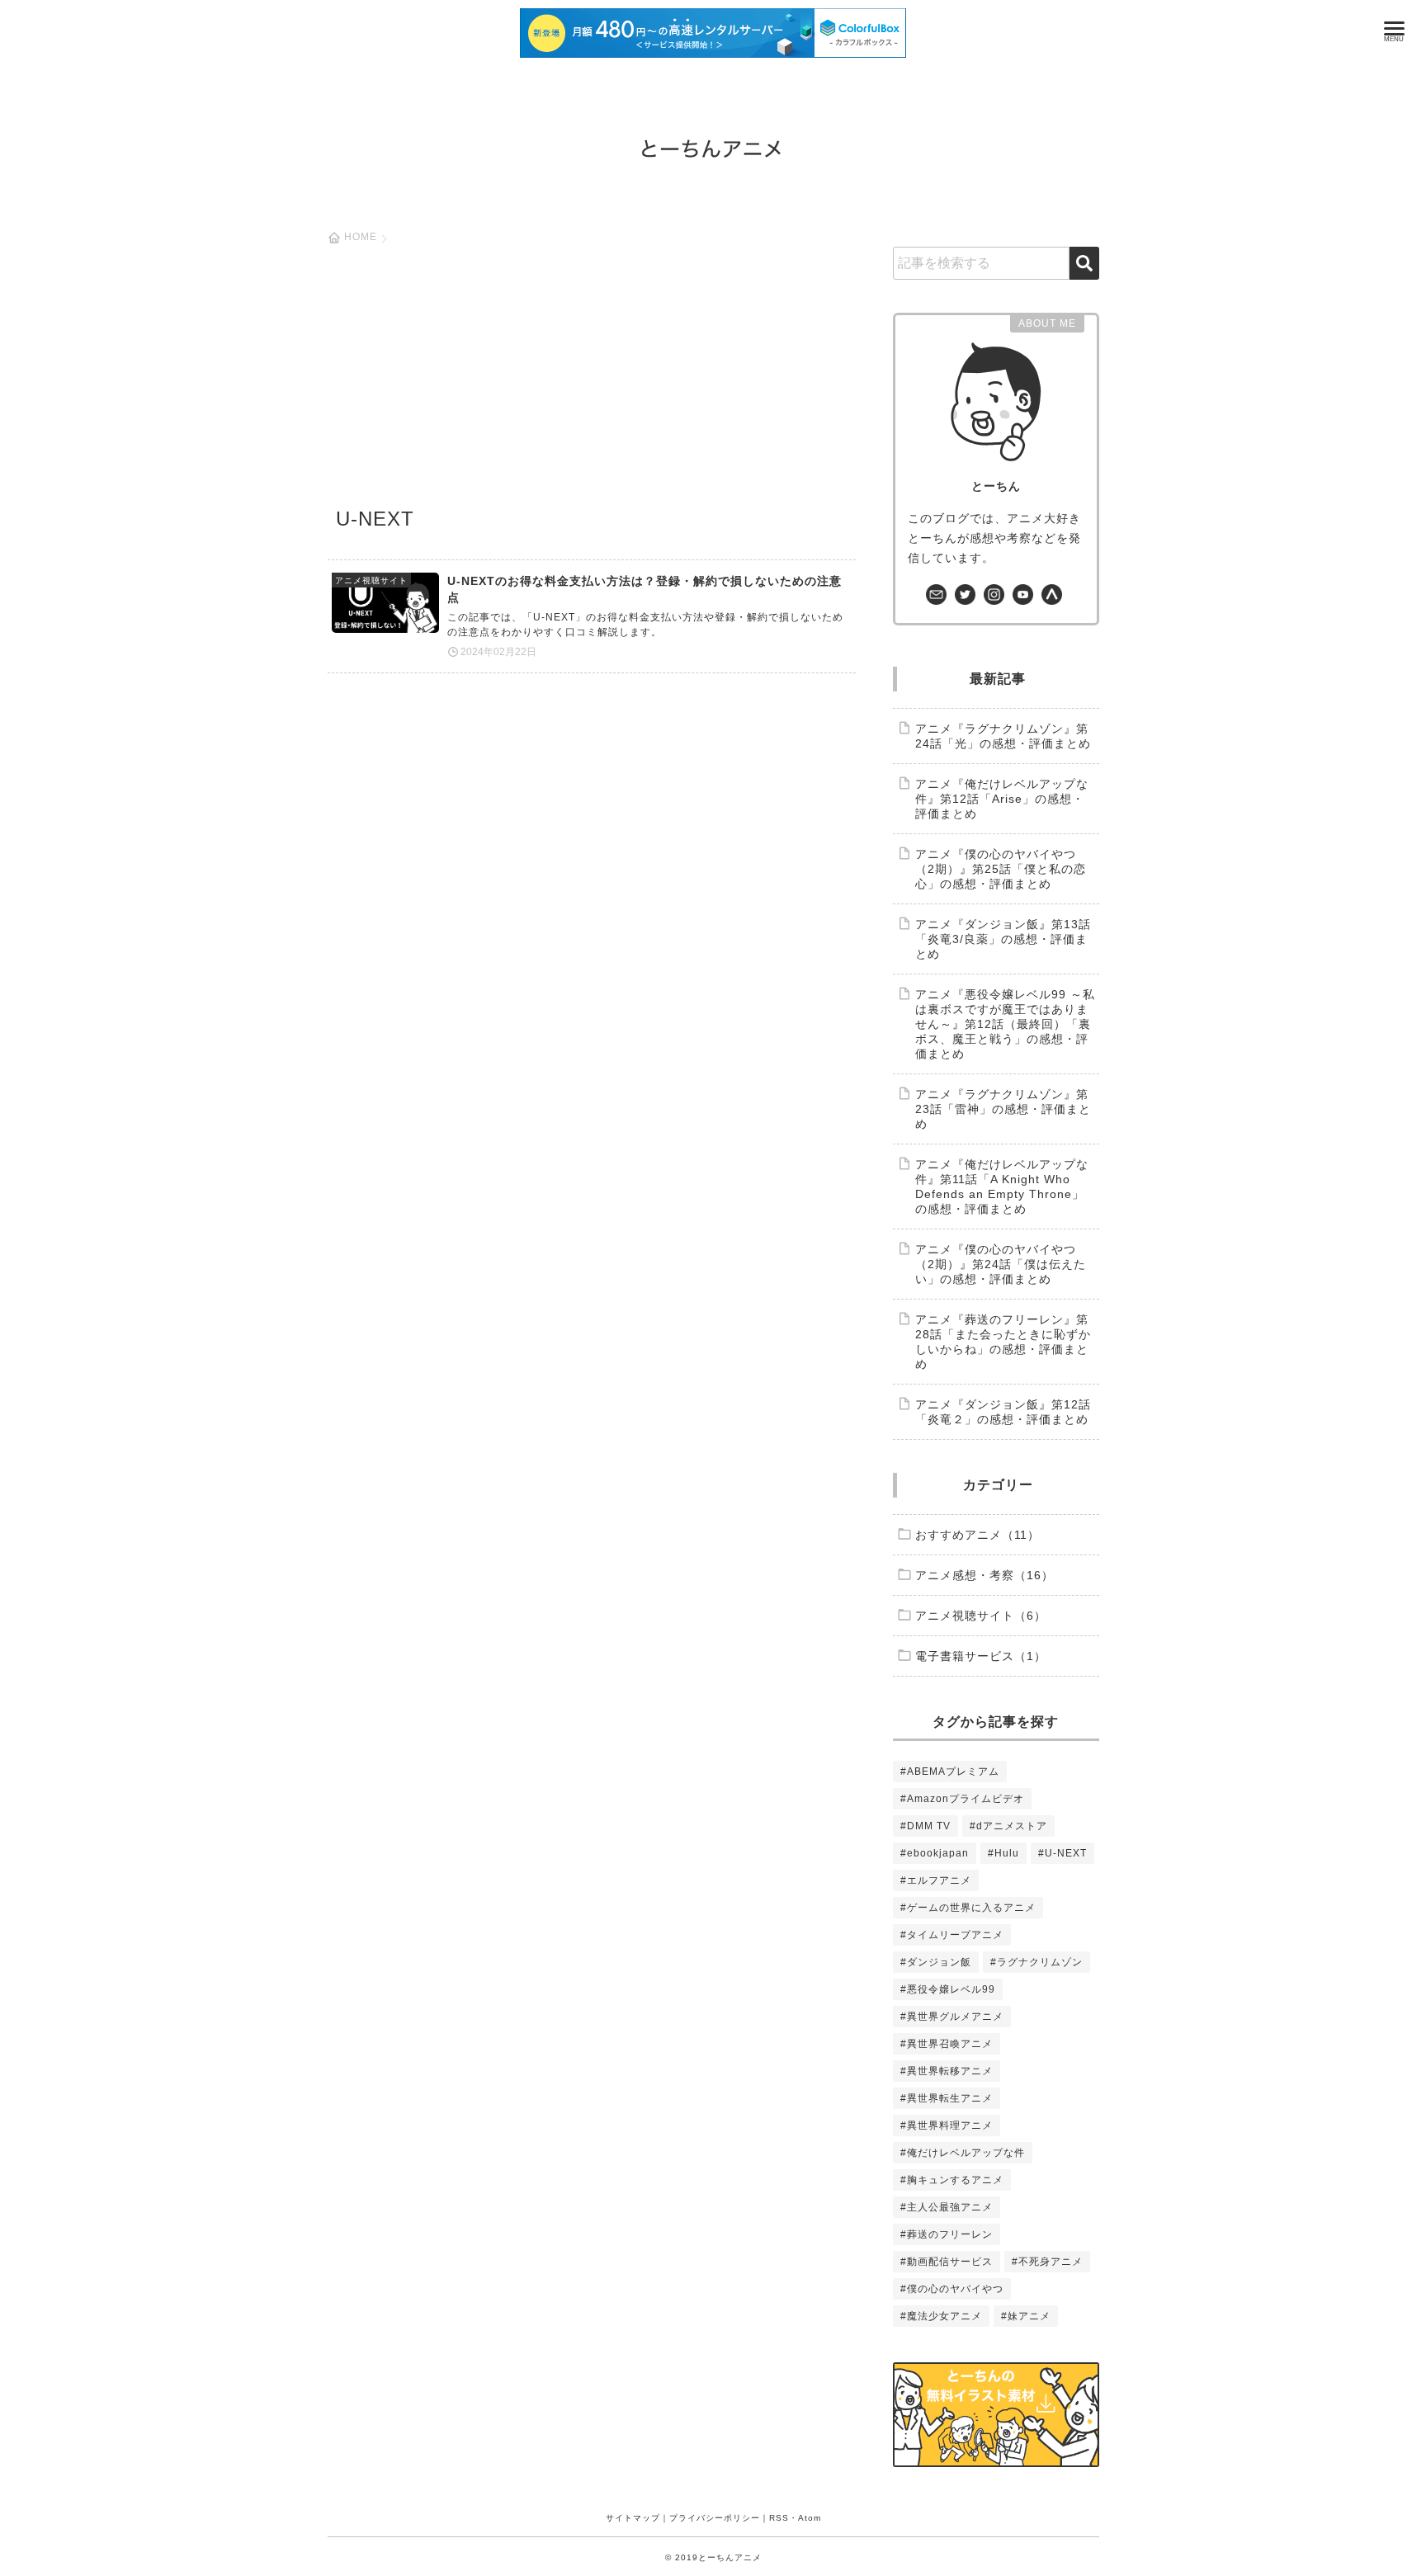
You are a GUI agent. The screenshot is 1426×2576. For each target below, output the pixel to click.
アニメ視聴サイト (371, 580)
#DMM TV (925, 1826)
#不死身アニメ (1047, 2262)
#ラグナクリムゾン (1036, 1962)
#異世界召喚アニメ (947, 2044)
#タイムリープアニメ (952, 1935)
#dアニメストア (1008, 1826)
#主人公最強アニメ (947, 2207)
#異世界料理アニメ (947, 2125)
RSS (779, 2518)
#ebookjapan (935, 1853)
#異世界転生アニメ (947, 2098)
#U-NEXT (1062, 1853)
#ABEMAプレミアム (950, 1772)
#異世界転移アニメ (947, 2071)
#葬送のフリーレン (947, 2234)
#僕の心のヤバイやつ (952, 2289)
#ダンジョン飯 (936, 1962)
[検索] (1084, 263)
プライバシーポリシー (715, 2518)
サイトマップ (633, 2518)
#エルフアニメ (936, 1880)
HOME (361, 237)
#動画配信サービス (947, 2262)
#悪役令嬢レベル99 (948, 1989)
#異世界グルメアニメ (952, 2017)
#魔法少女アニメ (941, 2316)
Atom (810, 2518)
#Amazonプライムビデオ (962, 1799)
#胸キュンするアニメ (952, 2180)
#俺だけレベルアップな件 (963, 2153)
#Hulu (1003, 1853)
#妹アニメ (1026, 2316)
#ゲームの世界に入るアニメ (968, 1908)
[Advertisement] (592, 380)
